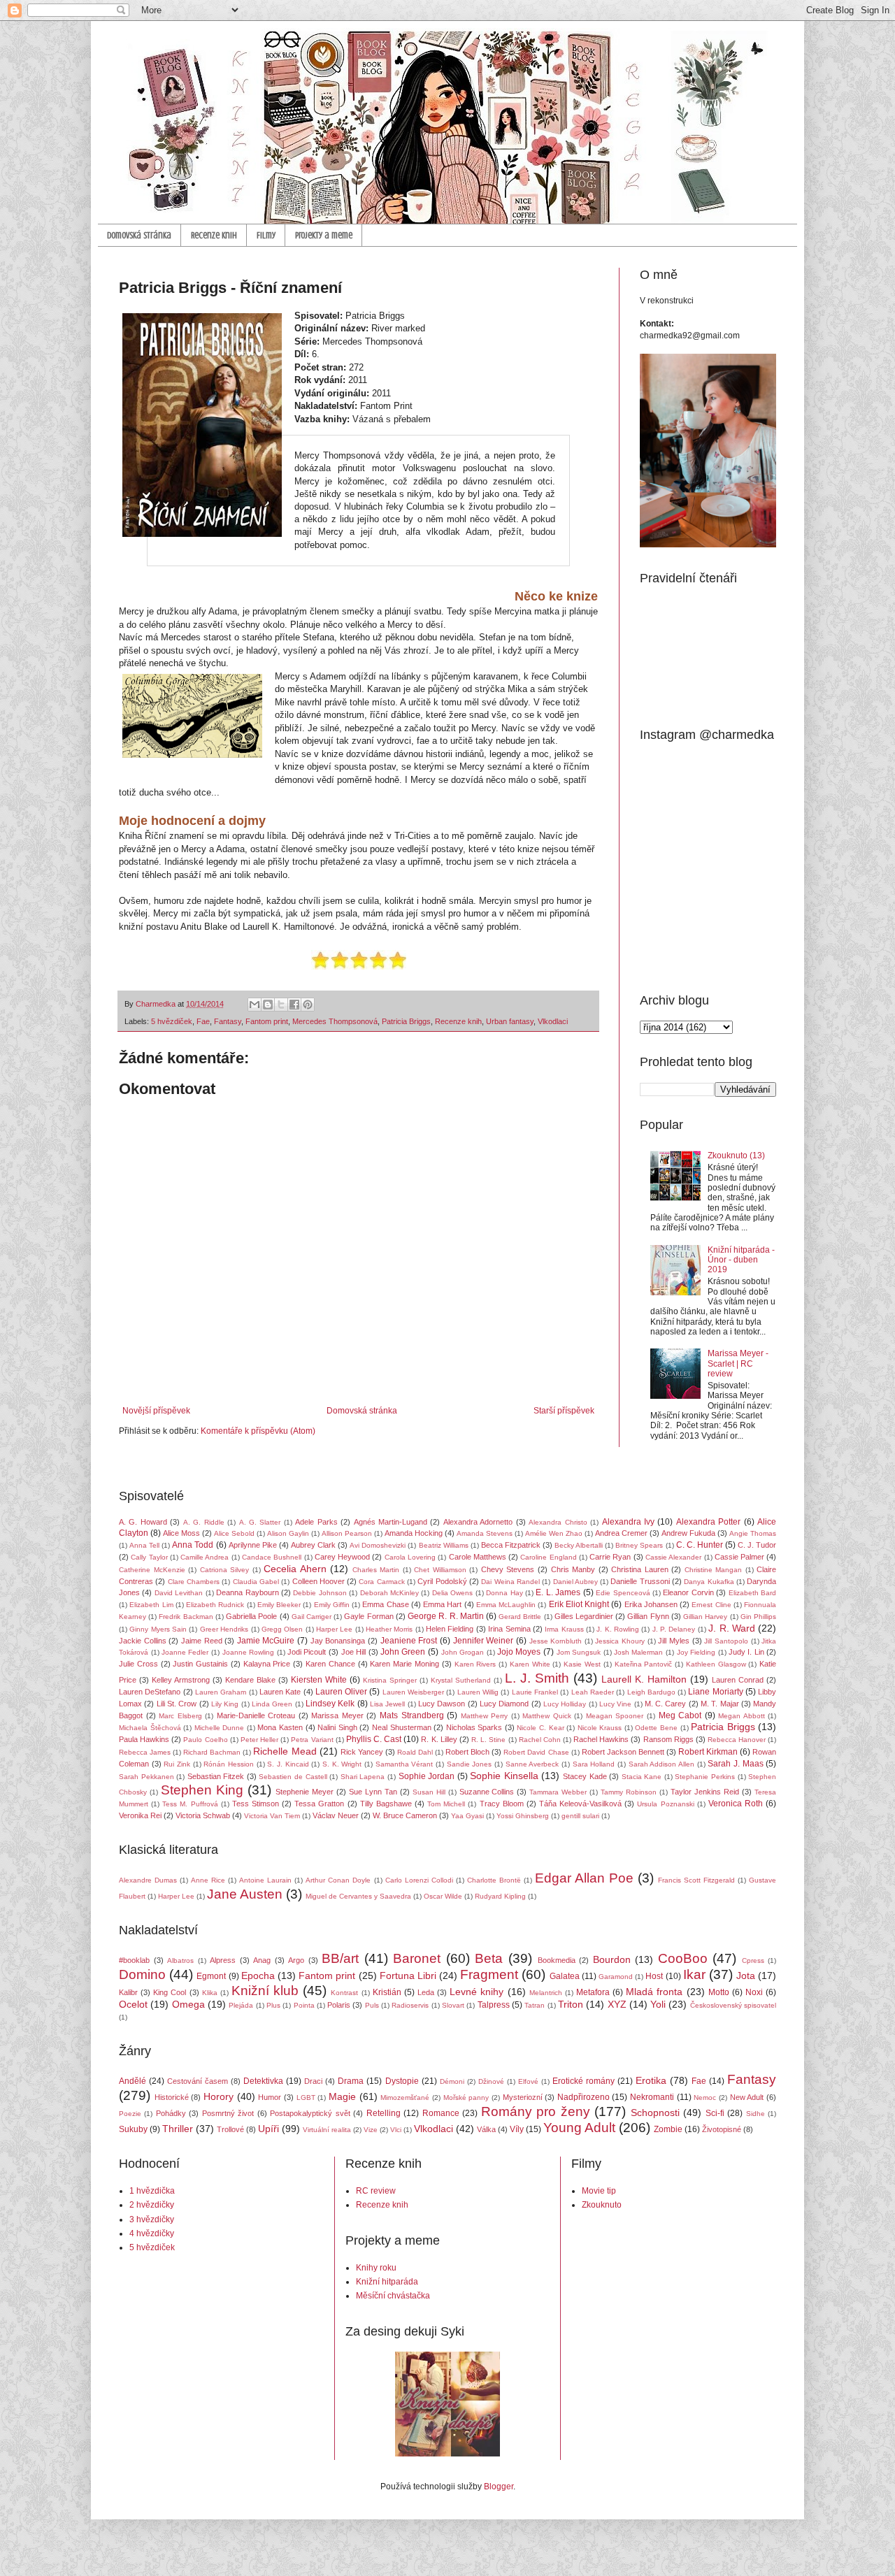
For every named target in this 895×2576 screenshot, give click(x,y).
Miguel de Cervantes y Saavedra (358, 1896)
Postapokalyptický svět (310, 2113)
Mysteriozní (523, 2097)
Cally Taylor (149, 1557)
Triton (571, 2004)
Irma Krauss (564, 1629)
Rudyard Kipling (500, 1896)
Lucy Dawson (442, 1704)
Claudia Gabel (256, 1582)
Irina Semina (509, 1629)
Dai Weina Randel (510, 1582)
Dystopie (402, 2081)
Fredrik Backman (186, 1617)
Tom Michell (446, 1804)
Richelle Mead (285, 1751)
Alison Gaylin (288, 1533)
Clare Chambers (194, 1582)
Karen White (530, 1664)
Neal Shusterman (402, 1727)
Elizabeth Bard (752, 1593)
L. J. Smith (537, 1678)
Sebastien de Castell (293, 1777)
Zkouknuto (602, 2205)
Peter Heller (259, 1740)
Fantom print (267, 1021)
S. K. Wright (342, 1764)
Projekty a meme (324, 235)
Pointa (304, 2005)
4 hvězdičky (152, 2233)
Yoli (658, 2004)
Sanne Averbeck (532, 1764)
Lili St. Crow (177, 1704)
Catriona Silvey (225, 1570)
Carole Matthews (478, 1557)
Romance (441, 2113)
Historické (172, 2097)
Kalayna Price (267, 1664)
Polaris (339, 2005)
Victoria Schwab (203, 1815)
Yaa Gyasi (467, 1816)
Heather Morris (389, 1629)
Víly (517, 2129)
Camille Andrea (205, 1557)
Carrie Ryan (610, 1557)
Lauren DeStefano (150, 1692)
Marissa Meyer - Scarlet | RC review (738, 1363)
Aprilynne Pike (253, 1545)
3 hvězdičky (152, 2219)
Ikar (694, 1974)
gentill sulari (580, 1816)
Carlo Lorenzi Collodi (419, 1880)
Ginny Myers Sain (158, 1629)
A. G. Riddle (204, 1522)
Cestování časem (198, 2081)
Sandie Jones (470, 1764)
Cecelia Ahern (295, 1569)
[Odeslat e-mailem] (255, 1005)
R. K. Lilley (439, 1739)
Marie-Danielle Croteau (256, 1715)
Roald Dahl (415, 1752)
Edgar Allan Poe (584, 1878)
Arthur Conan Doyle (338, 1880)
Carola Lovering (410, 1557)
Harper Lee (334, 1629)
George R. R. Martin (446, 1616)
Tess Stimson (256, 1804)
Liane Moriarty (715, 1692)
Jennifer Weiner (484, 1641)
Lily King (225, 1704)
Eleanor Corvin (688, 1592)
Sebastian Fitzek (216, 1776)
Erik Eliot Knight (579, 1604)
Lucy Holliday (565, 1704)
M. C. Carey (666, 1704)
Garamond (616, 1977)
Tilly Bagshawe (386, 1804)
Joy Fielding (696, 1652)
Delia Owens (452, 1593)
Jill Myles (674, 1641)
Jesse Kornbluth (556, 1641)
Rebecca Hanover (737, 1740)
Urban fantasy (510, 1021)
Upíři (268, 2129)
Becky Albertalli (579, 1545)
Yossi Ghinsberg (523, 1816)
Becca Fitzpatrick (511, 1545)
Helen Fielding (450, 1629)
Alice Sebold (234, 1533)
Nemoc (705, 2098)
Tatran (535, 2005)
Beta (489, 1958)
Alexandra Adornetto (478, 1522)
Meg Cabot (680, 1715)
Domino (142, 1974)
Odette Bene (656, 1728)
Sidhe (756, 2114)
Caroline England (548, 1557)
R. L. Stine (488, 1740)
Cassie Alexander (673, 1557)
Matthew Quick (547, 1716)
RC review (376, 2191)
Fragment (489, 1974)
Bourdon (612, 1959)
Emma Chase (385, 1604)
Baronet (417, 1958)
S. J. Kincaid (288, 1764)
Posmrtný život (228, 2113)
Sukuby (133, 2129)
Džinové (491, 2081)
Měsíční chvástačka (393, 2296)
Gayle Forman (368, 1616)
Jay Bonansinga (338, 1641)
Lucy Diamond (504, 1704)
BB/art (340, 1958)
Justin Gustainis (200, 1664)
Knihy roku (376, 2268)
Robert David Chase (536, 1752)
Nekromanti (652, 2097)
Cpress (753, 1960)
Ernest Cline (711, 1605)
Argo (296, 1960)
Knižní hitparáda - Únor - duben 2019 (741, 1260)
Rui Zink (177, 1764)
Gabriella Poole (251, 1616)
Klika (210, 1993)
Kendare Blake (250, 1680)
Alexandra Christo (558, 1522)
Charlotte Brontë (494, 1880)
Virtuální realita (327, 2130)
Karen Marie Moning (404, 1664)
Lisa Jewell (387, 1704)
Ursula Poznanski (665, 1804)
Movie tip (599, 2191)
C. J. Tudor (757, 1545)
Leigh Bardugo (651, 1692)
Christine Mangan (714, 1570)
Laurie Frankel (535, 1692)
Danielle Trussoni (640, 1581)
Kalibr (128, 1992)
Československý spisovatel (733, 2005)
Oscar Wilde (443, 1896)
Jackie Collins (143, 1641)
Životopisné (722, 2129)
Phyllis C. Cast (374, 1739)
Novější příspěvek (156, 1411)
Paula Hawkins (144, 1739)
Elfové (528, 2081)
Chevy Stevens (508, 1569)
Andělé (133, 2081)
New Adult (747, 2097)
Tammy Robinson (629, 1792)
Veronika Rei (140, 1815)
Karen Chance (330, 1664)
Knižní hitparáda (387, 2282)
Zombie (668, 2129)
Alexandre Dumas (148, 1880)
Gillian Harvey (705, 1617)
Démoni (452, 2081)
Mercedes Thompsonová (335, 1021)
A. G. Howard (143, 1522)
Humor (270, 2097)
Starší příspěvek (564, 1411)
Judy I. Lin (746, 1652)
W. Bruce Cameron (405, 1815)
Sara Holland (594, 1764)
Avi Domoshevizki (378, 1545)
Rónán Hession (229, 1764)
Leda (426, 1992)
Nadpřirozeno (583, 2097)
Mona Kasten (280, 1727)
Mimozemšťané (405, 2098)
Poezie (130, 2114)
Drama (351, 2081)
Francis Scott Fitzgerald (696, 1880)
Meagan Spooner (615, 1716)
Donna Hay (504, 1593)
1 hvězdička (152, 2191)
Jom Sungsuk (579, 1652)
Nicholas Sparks (474, 1727)
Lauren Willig (478, 1692)
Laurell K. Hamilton (644, 1679)
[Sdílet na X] (281, 1005)
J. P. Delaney (674, 1629)
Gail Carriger (312, 1617)
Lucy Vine (615, 1704)
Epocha (258, 1976)
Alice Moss (181, 1533)
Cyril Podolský (442, 1581)
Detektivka (263, 2081)
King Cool (170, 1992)
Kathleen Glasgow (716, 1664)
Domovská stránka (139, 235)
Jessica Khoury (620, 1641)
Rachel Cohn (540, 1740)
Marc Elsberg (180, 1716)
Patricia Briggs (406, 1021)
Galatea (565, 1976)
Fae (203, 1021)
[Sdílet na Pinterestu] (308, 1005)
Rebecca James (145, 1752)
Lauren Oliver (341, 1692)
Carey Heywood (342, 1557)
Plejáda (241, 2005)
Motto (719, 1992)
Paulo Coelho (205, 1740)
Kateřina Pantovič (644, 1664)
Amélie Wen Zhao (554, 1533)
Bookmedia (557, 1960)
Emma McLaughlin (506, 1605)
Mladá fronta (654, 1992)
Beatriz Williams (444, 1545)
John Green (403, 1652)
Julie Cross (138, 1664)
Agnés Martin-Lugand (391, 1522)
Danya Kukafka (709, 1582)
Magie (342, 2096)
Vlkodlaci (553, 1021)
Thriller (178, 2129)
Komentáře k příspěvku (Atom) (258, 1431)
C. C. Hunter (700, 1545)
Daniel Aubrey (575, 1582)
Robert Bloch (467, 1752)
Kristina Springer (390, 1680)
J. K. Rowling (618, 1629)
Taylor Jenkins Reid (705, 1792)
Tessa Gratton (319, 1804)
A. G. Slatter (260, 1522)
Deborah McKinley (389, 1593)
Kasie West (582, 1664)
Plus (273, 2005)
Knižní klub (265, 1991)
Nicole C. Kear (540, 1728)
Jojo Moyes (519, 1652)
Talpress (494, 2005)
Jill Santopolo (726, 1641)
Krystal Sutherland (461, 1680)
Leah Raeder (593, 1692)
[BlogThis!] (268, 1005)
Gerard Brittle (520, 1617)
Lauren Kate (280, 1692)
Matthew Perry (485, 1716)
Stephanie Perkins (705, 1777)
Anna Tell (144, 1545)
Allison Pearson (347, 1533)
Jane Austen (245, 1894)
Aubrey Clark (313, 1545)
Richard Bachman (212, 1752)
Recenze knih (214, 235)
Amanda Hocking (414, 1533)
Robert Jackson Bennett (623, 1752)
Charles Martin (376, 1570)
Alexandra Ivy (628, 1522)
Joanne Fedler (185, 1652)
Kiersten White (319, 1680)
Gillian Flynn (648, 1616)
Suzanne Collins (487, 1792)
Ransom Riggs (668, 1739)
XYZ (617, 2004)
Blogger (499, 2487)
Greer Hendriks (224, 1629)
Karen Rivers (475, 1664)
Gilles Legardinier (584, 1616)
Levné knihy (477, 1992)
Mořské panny (466, 2098)
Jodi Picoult (307, 1652)
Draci (313, 2081)
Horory (219, 2096)
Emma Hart (442, 1604)
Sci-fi (715, 2113)
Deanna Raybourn (247, 1592)
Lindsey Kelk (330, 1704)
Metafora (593, 1992)
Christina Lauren (640, 1569)
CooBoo (683, 1958)
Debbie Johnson (320, 1593)
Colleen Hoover (318, 1581)
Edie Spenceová (623, 1593)
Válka (486, 2129)
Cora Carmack (381, 1582)
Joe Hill (354, 1652)
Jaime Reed (202, 1641)
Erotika (651, 2080)
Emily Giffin (332, 1605)
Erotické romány (583, 2081)
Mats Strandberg (412, 1715)
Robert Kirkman (708, 1752)
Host (654, 1976)
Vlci (396, 2130)
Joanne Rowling (249, 1652)
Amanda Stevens (485, 1533)
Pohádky (171, 2113)
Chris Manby (573, 1569)
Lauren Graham (221, 1692)
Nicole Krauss (600, 1728)
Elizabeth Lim (151, 1605)
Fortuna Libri (408, 1976)
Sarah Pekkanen (146, 1777)
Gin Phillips (758, 1617)
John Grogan (463, 1652)
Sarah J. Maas (735, 1764)
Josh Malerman (639, 1652)
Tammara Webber (558, 1792)
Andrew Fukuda (688, 1533)
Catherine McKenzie (152, 1570)
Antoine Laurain (265, 1880)
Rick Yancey (362, 1752)
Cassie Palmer (739, 1557)
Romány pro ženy (536, 2111)
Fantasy (228, 1021)
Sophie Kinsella (504, 1776)
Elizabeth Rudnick (215, 1605)
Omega (188, 2004)
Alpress (223, 1960)
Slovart (453, 2005)
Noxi (754, 1992)
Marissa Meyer (337, 1715)
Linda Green (272, 1704)
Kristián (387, 1992)
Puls (372, 2005)
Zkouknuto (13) (736, 1156)
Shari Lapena (363, 1777)
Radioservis (410, 2005)
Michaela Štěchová (150, 1728)
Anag (262, 1960)
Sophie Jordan (427, 1776)
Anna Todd (193, 1545)
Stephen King (202, 1790)
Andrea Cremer (621, 1533)
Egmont (211, 1976)
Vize (371, 2130)
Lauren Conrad (738, 1680)
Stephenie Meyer (305, 1792)
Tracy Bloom (502, 1804)
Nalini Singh (337, 1727)
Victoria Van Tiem (272, 1816)
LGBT (306, 2098)
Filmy (266, 235)
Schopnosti (655, 2113)
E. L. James (558, 1592)
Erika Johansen (651, 1604)
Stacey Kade (585, 1776)
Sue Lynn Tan (373, 1792)
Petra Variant (312, 1740)
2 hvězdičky (152, 2205)
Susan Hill (429, 1792)
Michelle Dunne (220, 1728)
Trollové (230, 2129)
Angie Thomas (753, 1533)
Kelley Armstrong (181, 1680)
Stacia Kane (642, 1777)
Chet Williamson (440, 1570)
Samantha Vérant (404, 1764)
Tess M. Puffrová (190, 1804)
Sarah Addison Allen (661, 1764)
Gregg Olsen (282, 1629)
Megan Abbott (742, 1716)
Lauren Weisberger (413, 1692)
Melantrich (546, 1993)
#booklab (134, 1960)
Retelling (384, 2113)
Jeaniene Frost (409, 1641)
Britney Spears (639, 1545)
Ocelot (133, 2004)
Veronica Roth (736, 1804)
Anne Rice (208, 1880)
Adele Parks (316, 1522)
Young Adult (579, 2128)
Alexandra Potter (708, 1522)
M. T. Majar (720, 1704)
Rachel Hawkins (601, 1739)
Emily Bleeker (279, 1605)
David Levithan (179, 1593)
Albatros (180, 1960)
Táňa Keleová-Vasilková (580, 1804)
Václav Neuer (336, 1815)
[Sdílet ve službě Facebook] (294, 1005)
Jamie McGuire (266, 1641)
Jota (746, 1976)
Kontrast (344, 1993)
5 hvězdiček (172, 1021)
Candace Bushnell (272, 1557)
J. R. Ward (732, 1628)
